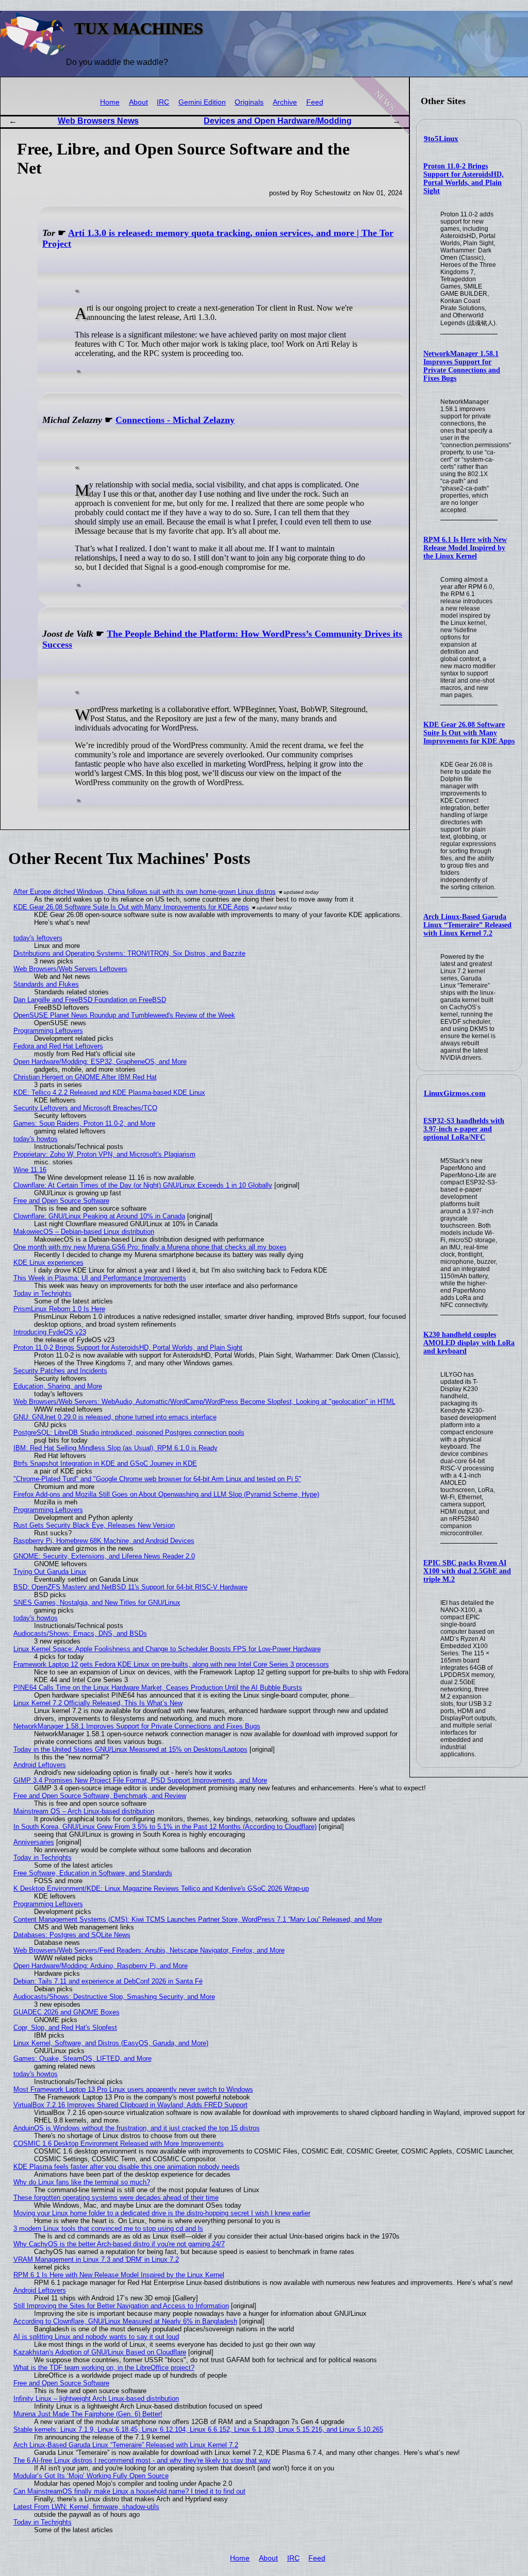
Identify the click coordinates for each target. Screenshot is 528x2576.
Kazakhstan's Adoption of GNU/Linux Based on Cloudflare (100, 2352)
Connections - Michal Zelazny (175, 420)
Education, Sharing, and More (58, 1386)
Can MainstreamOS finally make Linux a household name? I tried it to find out (129, 2491)
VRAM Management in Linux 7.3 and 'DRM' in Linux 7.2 (96, 2259)
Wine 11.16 (30, 1170)
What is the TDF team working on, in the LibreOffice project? (104, 2368)
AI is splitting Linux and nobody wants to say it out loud (96, 2337)
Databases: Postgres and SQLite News (72, 1935)
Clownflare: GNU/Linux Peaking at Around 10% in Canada (99, 1216)
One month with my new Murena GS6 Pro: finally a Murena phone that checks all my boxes (150, 1247)
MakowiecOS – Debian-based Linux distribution (84, 1232)
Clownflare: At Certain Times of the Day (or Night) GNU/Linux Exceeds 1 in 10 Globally (143, 1185)
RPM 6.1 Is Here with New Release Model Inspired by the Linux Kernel (465, 548)
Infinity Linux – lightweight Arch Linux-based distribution (96, 2399)
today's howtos (36, 1139)
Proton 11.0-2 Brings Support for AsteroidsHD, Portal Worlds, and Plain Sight (464, 179)
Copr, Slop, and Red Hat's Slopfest (65, 2028)
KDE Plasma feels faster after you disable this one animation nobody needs (127, 2167)
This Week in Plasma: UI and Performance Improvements (100, 1278)
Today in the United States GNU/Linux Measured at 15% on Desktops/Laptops (130, 1749)
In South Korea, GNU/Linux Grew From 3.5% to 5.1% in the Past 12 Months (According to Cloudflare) (165, 1827)
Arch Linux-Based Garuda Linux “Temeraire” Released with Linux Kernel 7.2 (467, 925)
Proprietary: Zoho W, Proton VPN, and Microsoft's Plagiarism (104, 1154)
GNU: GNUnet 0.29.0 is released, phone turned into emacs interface (115, 1417)
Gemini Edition (202, 102)
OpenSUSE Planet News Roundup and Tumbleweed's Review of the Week (124, 1015)
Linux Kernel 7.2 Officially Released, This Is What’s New (98, 1703)
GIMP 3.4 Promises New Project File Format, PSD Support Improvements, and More (140, 1780)
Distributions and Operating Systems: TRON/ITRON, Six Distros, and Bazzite (129, 953)
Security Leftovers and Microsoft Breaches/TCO (85, 1108)
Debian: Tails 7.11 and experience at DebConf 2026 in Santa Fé (108, 1981)
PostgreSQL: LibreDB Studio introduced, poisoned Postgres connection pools (129, 1433)
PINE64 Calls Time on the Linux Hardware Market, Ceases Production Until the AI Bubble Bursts (158, 1688)
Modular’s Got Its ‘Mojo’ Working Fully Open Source (91, 2476)
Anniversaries (34, 1842)
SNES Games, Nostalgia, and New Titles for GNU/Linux (97, 1603)
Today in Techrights (43, 1293)
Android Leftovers (40, 1765)
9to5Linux (441, 139)
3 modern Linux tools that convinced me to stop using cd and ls (108, 2228)
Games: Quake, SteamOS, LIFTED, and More (82, 2058)
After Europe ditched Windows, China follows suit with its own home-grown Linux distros (145, 892)
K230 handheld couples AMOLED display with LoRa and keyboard (469, 1343)
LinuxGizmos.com (455, 1093)
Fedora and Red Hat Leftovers (58, 1046)
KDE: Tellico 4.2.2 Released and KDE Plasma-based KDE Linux (109, 1092)
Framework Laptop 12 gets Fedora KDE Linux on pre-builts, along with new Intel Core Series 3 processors (171, 1664)
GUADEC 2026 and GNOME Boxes (67, 2012)
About (138, 102)
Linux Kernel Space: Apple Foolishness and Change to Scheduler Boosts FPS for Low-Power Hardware (167, 1649)
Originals (249, 102)
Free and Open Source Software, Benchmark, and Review (100, 1796)
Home (110, 102)
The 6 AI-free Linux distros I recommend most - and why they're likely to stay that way (142, 2460)
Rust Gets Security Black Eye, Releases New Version (94, 1525)
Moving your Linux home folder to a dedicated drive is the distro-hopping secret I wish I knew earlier (162, 2213)
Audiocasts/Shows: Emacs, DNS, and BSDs (80, 1633)
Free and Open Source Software (61, 1201)
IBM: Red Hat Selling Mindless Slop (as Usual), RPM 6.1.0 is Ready (115, 1448)
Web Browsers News (98, 121)
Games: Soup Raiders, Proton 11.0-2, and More (84, 1123)
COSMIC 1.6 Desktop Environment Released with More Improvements (119, 2143)
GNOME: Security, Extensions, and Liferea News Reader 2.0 (104, 1556)
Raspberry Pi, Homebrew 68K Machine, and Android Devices (104, 1541)
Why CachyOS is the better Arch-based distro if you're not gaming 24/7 (119, 2244)
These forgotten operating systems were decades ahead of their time (116, 2198)
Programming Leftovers (48, 1031)
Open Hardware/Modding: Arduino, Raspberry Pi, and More (101, 1966)
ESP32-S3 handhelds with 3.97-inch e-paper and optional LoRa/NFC (464, 1129)
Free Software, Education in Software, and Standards (93, 1873)
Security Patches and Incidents (60, 1371)
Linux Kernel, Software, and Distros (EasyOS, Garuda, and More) (111, 2043)
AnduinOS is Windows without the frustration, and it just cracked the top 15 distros (137, 2128)
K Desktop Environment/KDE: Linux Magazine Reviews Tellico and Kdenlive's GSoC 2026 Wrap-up (161, 1888)
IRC (163, 102)
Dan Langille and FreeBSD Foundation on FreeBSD (90, 1000)
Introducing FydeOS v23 (50, 1332)
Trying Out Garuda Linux (50, 1572)
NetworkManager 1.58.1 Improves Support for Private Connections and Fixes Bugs (462, 366)
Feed (315, 102)
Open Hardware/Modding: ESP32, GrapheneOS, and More (100, 1062)
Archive (285, 102)
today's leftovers (38, 938)
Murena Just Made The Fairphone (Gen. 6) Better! (88, 2414)
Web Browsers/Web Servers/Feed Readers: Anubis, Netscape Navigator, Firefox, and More (149, 1950)
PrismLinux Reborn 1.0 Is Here (59, 1309)
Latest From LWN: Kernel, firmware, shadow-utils (86, 2507)
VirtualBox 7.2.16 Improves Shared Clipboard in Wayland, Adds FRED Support (130, 2105)
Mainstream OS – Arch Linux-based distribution (84, 1811)
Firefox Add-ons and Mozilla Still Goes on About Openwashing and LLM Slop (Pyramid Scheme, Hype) (166, 1494)
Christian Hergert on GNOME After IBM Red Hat (85, 1077)
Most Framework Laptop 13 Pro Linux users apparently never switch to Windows (133, 2089)
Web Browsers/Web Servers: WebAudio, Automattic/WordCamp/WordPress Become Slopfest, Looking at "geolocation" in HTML (204, 1402)
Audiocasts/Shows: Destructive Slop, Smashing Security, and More (114, 1997)
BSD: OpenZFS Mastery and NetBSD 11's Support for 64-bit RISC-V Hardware (130, 1587)
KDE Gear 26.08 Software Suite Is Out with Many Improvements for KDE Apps (469, 733)
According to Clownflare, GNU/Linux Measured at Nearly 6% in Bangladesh (125, 2321)
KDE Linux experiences (48, 1262)
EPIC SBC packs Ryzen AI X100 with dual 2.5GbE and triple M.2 (467, 1571)
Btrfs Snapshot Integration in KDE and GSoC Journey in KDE (105, 1463)
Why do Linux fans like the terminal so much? (82, 2182)
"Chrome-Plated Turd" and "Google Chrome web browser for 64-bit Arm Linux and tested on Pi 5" (157, 1479)
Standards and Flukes (46, 984)
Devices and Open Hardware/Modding (278, 121)
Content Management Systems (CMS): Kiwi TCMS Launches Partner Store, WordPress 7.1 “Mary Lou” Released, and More (198, 1919)
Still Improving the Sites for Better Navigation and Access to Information (121, 2306)
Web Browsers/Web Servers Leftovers (70, 969)
